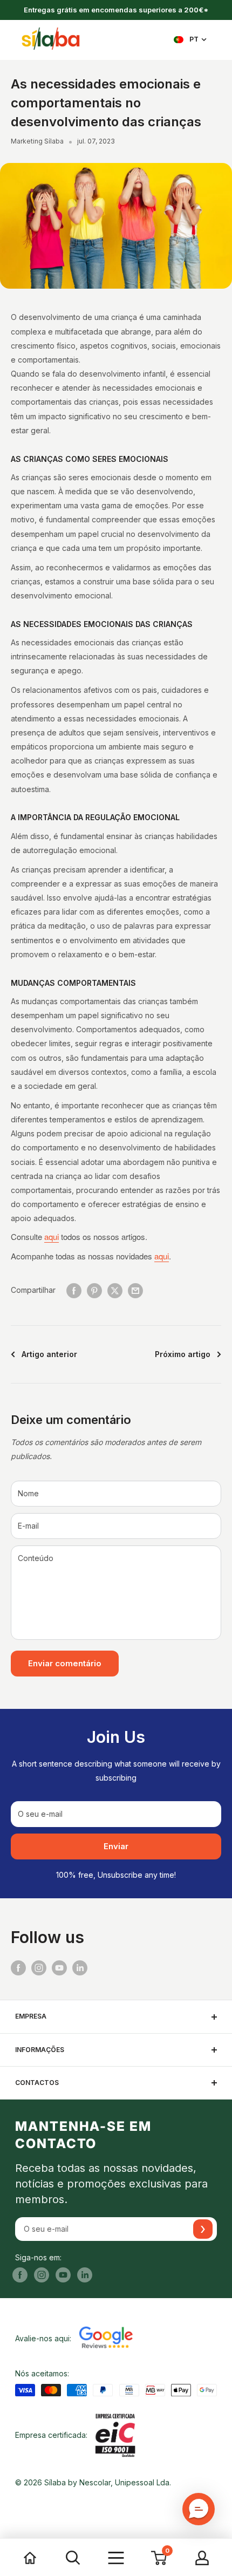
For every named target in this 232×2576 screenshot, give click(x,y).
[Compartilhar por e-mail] (135, 1290)
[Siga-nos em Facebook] (18, 1968)
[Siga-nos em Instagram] (39, 1968)
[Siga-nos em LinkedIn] (80, 1968)
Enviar (116, 1846)
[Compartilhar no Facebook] (74, 1290)
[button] (199, 2509)
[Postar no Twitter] (115, 1290)
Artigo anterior (49, 1354)
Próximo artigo (183, 1354)
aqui (52, 1236)
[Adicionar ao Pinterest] (94, 1290)
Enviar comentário (65, 1663)
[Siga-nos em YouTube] (59, 1968)
